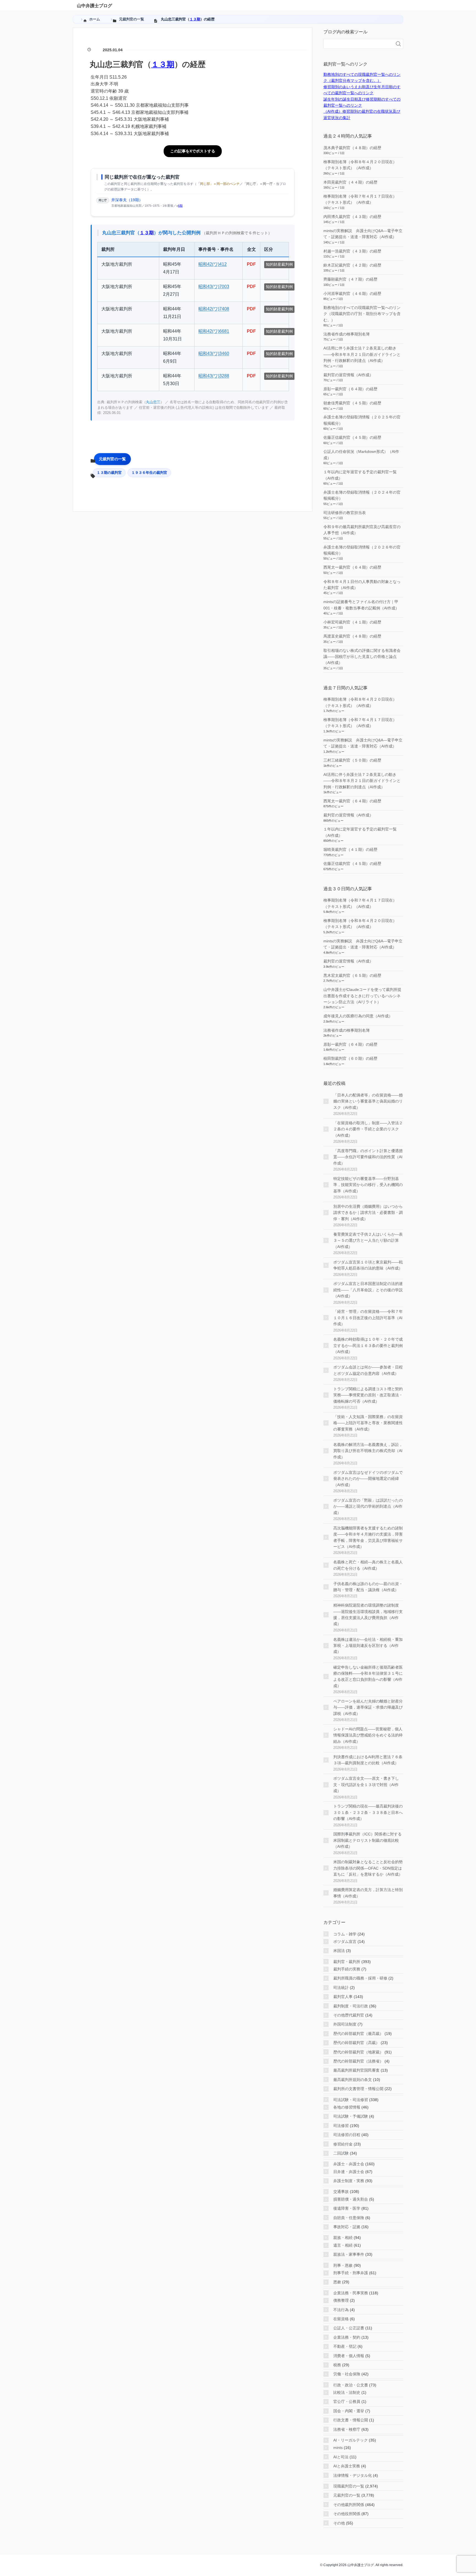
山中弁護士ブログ (94, 6)
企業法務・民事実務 (351, 2293)
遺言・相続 (343, 2245)
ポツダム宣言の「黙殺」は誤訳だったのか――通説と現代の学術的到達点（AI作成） (368, 1506)
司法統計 (341, 1988)
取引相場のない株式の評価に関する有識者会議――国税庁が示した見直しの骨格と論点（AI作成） (362, 657)
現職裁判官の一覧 (349, 2486)
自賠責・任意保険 (349, 2218)
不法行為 (341, 2310)
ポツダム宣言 (345, 1942)
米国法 (339, 1951)
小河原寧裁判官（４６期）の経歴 (352, 294)
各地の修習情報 (347, 2107)
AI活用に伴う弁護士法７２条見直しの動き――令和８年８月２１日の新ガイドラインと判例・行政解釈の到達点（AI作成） (362, 354)
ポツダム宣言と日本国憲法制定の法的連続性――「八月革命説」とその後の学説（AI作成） (368, 1290)
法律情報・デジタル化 (353, 2475)
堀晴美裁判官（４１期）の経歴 (350, 849)
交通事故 (341, 2192)
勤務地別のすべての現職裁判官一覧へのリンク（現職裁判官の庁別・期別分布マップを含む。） (362, 314)
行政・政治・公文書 (351, 2385)
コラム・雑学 (345, 1934)
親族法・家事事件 (349, 2254)
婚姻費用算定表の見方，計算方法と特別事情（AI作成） (368, 1893)
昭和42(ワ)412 (213, 264)
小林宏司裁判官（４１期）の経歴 (352, 622)
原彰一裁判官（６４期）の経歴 (350, 389)
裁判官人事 (343, 1997)
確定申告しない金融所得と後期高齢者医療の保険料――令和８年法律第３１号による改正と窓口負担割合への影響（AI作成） (368, 1676)
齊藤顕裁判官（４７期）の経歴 (350, 279)
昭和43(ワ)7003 (214, 287)
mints (338, 2448)
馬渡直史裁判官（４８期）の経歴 (352, 636)
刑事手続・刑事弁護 (351, 2273)
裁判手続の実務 (347, 1969)
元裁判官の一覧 (112, 459)
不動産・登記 (345, 2346)
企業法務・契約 (347, 2337)
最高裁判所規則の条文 (353, 2080)
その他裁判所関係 (349, 2505)
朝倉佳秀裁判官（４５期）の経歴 (352, 403)
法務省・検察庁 (347, 2429)
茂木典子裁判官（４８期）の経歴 (352, 148)
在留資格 (341, 2319)
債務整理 (341, 2300)
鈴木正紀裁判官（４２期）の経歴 (352, 265)
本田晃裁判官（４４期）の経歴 (350, 182)
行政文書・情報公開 (351, 2420)
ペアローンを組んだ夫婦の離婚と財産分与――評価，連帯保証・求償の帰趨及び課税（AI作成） (368, 1707)
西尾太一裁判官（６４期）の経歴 (352, 567)
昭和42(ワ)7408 (214, 309)
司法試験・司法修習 (351, 2100)
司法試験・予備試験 (351, 2116)
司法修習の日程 (347, 2135)
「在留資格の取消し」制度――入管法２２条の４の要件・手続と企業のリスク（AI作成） (368, 1129)
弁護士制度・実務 (349, 2181)
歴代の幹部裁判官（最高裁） (358, 2034)
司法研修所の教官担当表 (345, 513)
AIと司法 (341, 2457)
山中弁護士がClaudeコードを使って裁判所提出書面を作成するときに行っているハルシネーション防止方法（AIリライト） (362, 996)
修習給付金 (343, 2144)
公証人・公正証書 (349, 2328)
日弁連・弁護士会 (349, 2172)
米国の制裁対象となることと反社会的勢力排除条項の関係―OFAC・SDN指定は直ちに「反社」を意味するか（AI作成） (368, 1868)
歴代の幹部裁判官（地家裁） (358, 2052)
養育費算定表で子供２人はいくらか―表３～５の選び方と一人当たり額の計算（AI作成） (368, 1240)
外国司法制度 (345, 2024)
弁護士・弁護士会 (349, 2164)
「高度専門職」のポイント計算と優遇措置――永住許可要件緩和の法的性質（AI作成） (368, 1157)
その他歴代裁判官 (349, 2015)
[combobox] (358, 44)
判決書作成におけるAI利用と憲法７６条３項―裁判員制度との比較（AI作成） (368, 1760)
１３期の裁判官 (109, 473)
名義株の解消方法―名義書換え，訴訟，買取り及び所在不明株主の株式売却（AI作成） (368, 1451)
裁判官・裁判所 (347, 1962)
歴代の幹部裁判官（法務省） (358, 2061)
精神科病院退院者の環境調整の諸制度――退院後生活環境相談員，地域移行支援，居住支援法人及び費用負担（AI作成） (368, 1614)
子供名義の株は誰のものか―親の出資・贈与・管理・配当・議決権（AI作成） (368, 1587)
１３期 (195, 19)
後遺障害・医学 (347, 2208)
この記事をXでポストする (193, 151)
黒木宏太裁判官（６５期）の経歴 (352, 975)
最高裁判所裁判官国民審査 (356, 2070)
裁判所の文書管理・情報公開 (358, 2089)
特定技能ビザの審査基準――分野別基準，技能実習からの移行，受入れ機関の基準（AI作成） (368, 1185)
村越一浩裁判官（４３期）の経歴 (352, 251)
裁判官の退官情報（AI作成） (348, 375)
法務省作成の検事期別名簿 (347, 334)
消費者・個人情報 (349, 2356)
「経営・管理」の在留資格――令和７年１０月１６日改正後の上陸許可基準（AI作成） (368, 1318)
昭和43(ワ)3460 (214, 353)
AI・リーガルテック (351, 2440)
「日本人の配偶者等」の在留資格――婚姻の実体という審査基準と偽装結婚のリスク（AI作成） (368, 1101)
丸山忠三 (153, 402)
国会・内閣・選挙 (349, 2411)
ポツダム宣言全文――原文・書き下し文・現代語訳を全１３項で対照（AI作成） (366, 1785)
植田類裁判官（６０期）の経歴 (350, 1058)
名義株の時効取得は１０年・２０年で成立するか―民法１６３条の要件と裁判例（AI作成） (368, 1345)
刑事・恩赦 (343, 2265)
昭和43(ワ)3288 (214, 376)
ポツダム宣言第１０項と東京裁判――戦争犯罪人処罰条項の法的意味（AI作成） (368, 1265)
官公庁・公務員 (347, 2402)
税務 (337, 2365)
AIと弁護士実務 (347, 2466)
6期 (180, 206)
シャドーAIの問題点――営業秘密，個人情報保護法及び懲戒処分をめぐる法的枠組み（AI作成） (368, 1735)
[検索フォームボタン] (398, 44)
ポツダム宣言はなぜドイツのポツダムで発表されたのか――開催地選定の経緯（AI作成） (368, 1479)
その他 (339, 2523)
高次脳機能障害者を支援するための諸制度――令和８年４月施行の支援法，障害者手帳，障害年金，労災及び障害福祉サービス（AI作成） (368, 1537)
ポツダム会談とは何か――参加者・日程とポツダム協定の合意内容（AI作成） (368, 1370)
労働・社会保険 (347, 2374)
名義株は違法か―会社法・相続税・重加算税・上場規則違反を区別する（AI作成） (368, 1646)
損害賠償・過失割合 (351, 2199)
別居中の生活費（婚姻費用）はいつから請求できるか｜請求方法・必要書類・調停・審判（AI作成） (368, 1213)
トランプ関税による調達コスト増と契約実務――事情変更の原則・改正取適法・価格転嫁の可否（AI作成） (368, 1395)
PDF (251, 264)
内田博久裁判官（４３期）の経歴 (352, 217)
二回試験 (341, 2153)
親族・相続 (343, 2238)
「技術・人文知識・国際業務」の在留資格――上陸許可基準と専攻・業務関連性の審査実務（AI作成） (368, 1423)
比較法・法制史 (347, 2392)
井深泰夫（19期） (127, 200)
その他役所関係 (347, 2514)
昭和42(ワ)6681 (214, 331)
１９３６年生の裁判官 (149, 473)
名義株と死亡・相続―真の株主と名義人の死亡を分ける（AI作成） (368, 1565)
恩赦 (337, 2282)
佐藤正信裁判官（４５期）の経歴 (352, 437)
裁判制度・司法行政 (351, 2006)
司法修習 (341, 2126)
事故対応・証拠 (347, 2227)
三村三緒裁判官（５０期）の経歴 (352, 760)
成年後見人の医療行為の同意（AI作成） (358, 1016)
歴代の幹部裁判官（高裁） (356, 2043)
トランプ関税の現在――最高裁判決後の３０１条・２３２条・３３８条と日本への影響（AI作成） (368, 1812)
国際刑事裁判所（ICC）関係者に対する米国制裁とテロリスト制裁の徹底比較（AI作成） (367, 1840)
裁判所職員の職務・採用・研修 (360, 1978)
